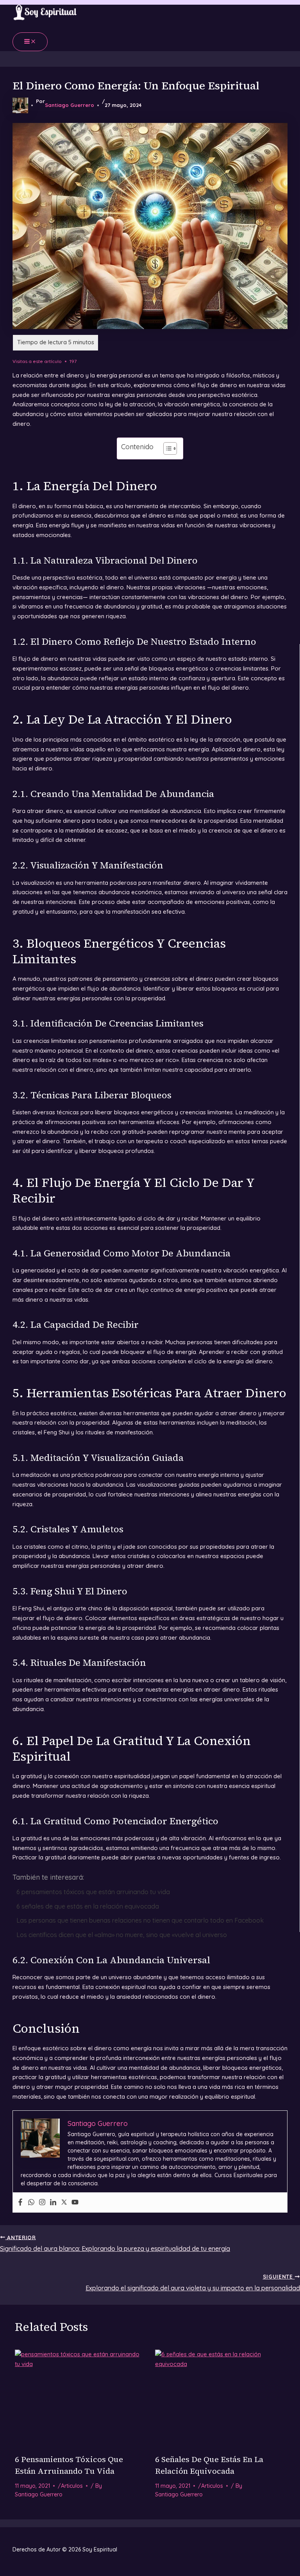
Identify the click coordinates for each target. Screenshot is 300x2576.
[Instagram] (42, 2202)
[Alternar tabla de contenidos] (166, 448)
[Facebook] (20, 2202)
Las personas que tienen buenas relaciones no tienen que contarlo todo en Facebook (140, 1920)
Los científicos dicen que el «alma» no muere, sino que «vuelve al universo (122, 1935)
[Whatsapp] (31, 2202)
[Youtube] (75, 2202)
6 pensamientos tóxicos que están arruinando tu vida (93, 1892)
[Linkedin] (53, 2202)
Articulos (72, 2486)
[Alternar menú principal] (30, 42)
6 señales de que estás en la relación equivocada (88, 1906)
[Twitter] (64, 2202)
